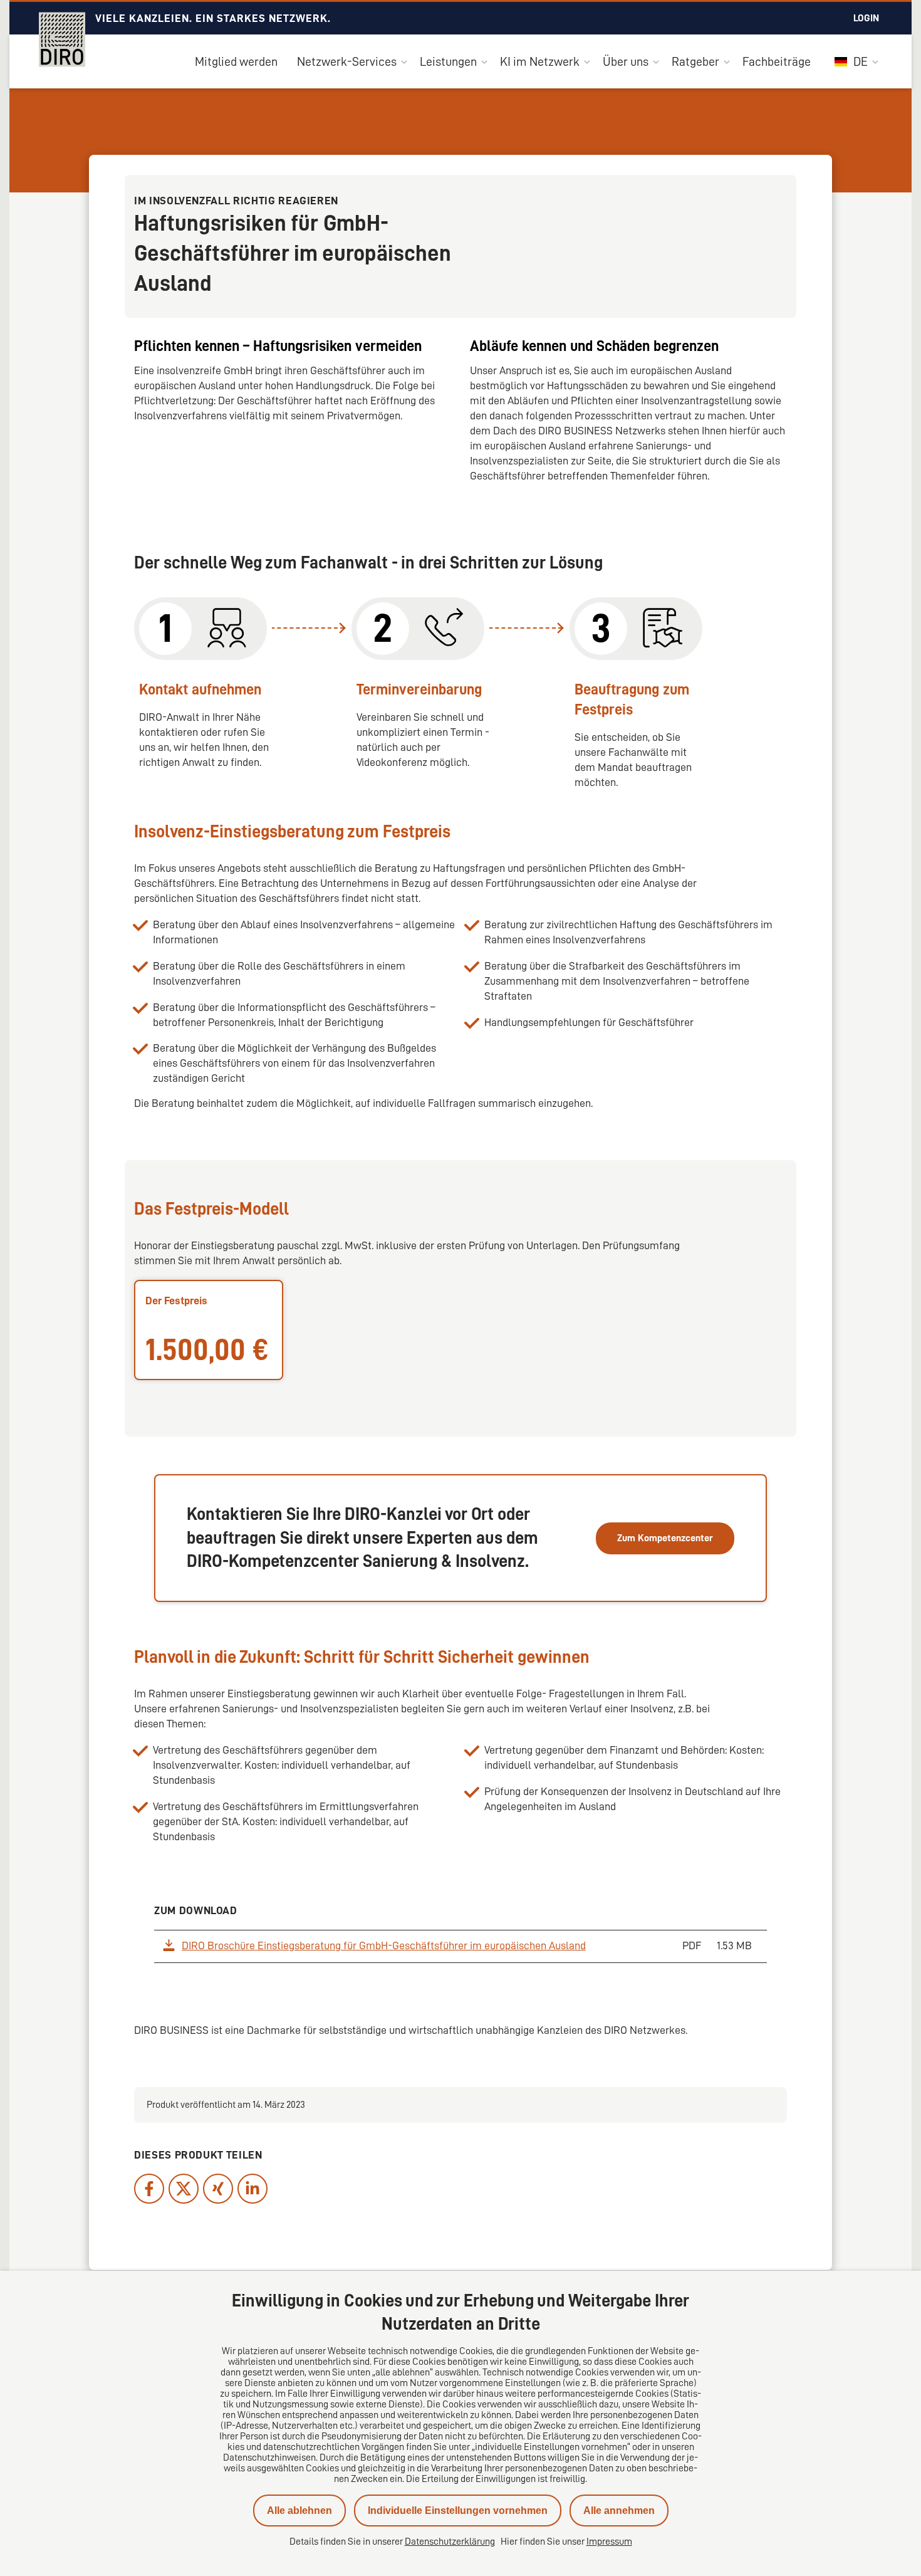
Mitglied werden (236, 61)
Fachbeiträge (777, 61)
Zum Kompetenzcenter (665, 1538)
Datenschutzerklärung (450, 2542)
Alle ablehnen (299, 2511)
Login (866, 18)
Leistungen (448, 61)
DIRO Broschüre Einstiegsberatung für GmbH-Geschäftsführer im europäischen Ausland (384, 1945)
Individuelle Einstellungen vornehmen (458, 2511)
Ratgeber (695, 61)
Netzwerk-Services (347, 61)
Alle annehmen (619, 2511)
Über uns (626, 61)
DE (859, 61)
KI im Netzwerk (540, 61)
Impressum (609, 2542)
